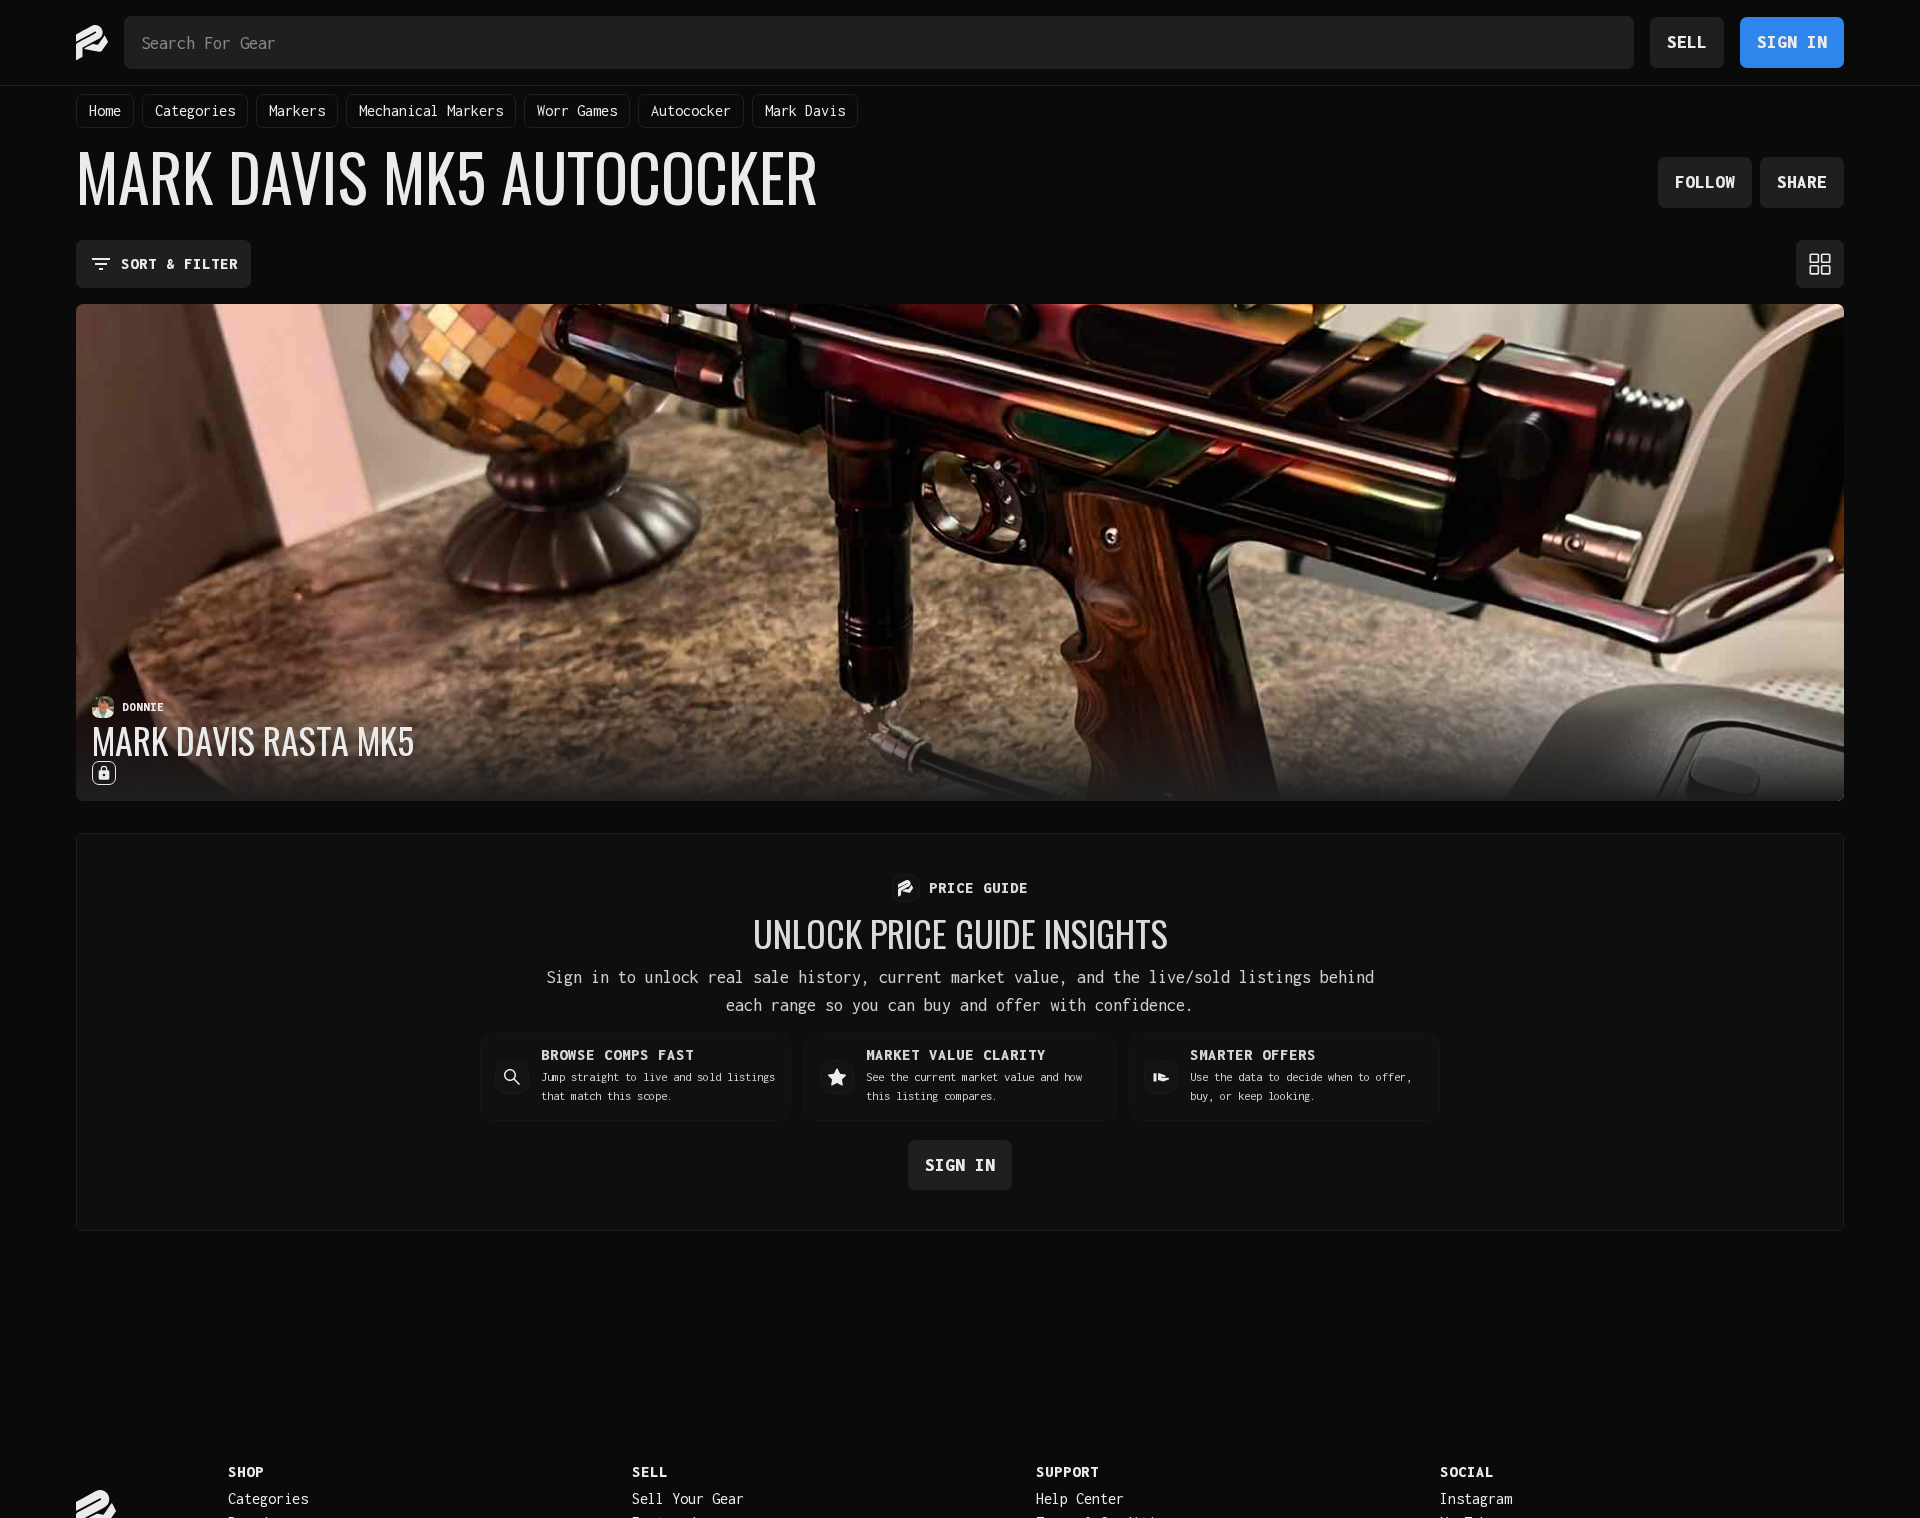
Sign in (960, 1164)
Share (1802, 181)
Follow (1705, 181)
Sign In (1792, 41)
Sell (1687, 41)
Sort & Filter (179, 263)
